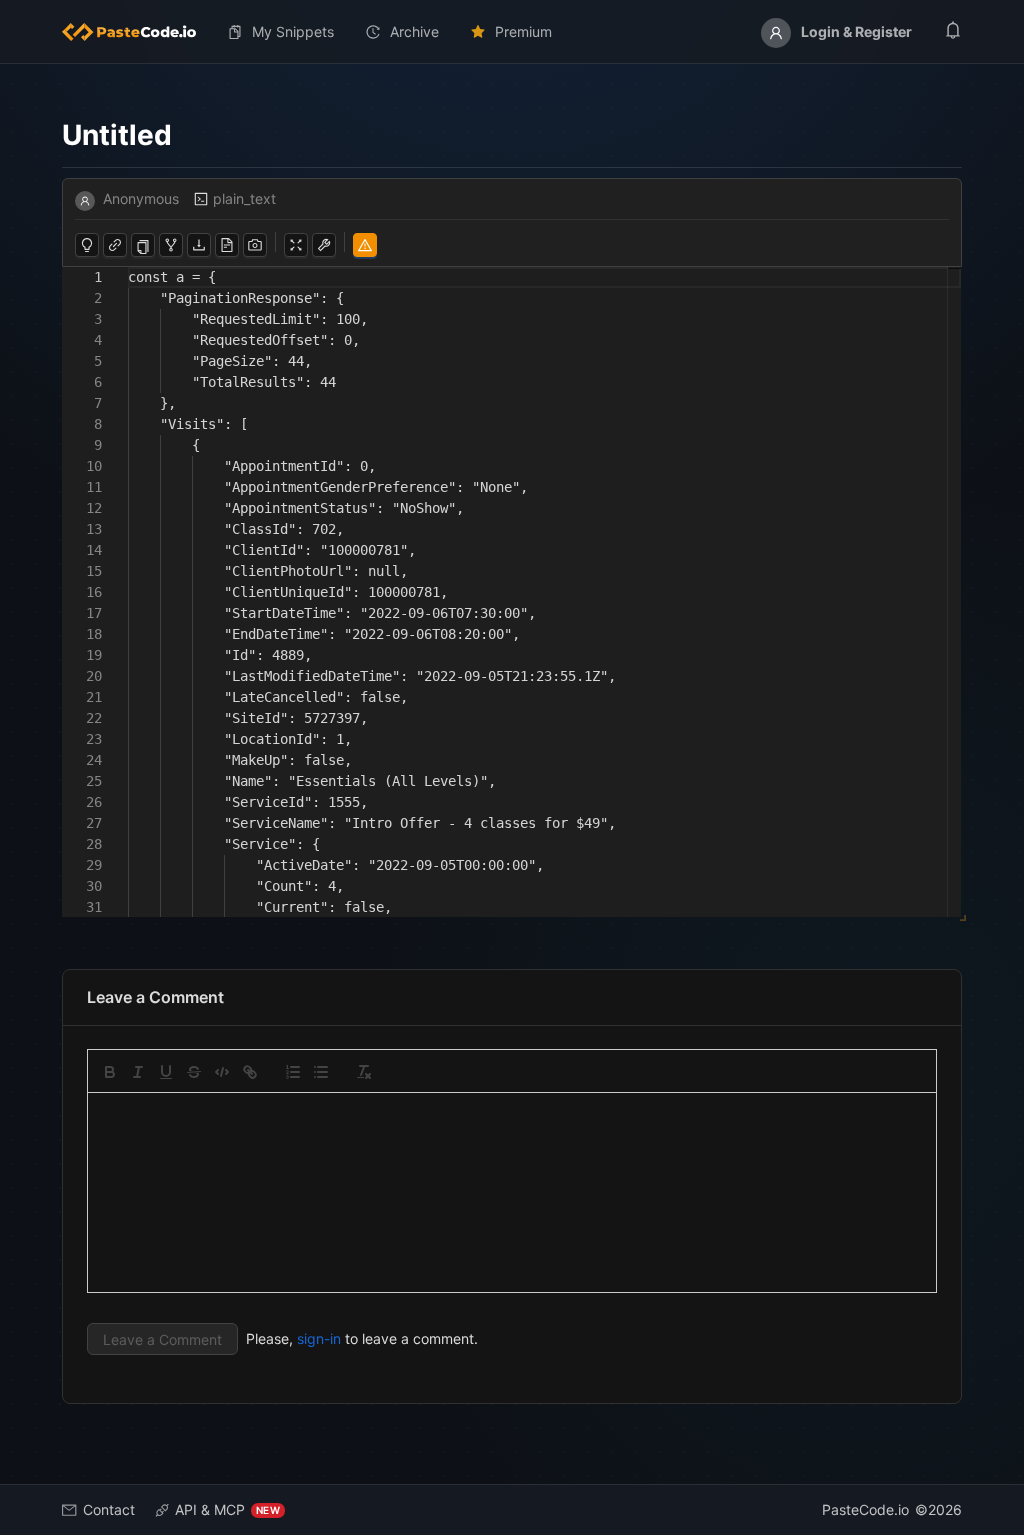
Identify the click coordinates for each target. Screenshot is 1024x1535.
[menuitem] (137, 32)
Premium (523, 31)
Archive (414, 31)
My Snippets (293, 31)
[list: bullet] (321, 1072)
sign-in (319, 1338)
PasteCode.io (865, 1509)
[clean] (364, 1072)
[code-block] (222, 1072)
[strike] (194, 1072)
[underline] (166, 1072)
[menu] (512, 32)
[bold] (110, 1072)
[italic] (138, 1072)
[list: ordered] (293, 1072)
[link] (250, 1072)
